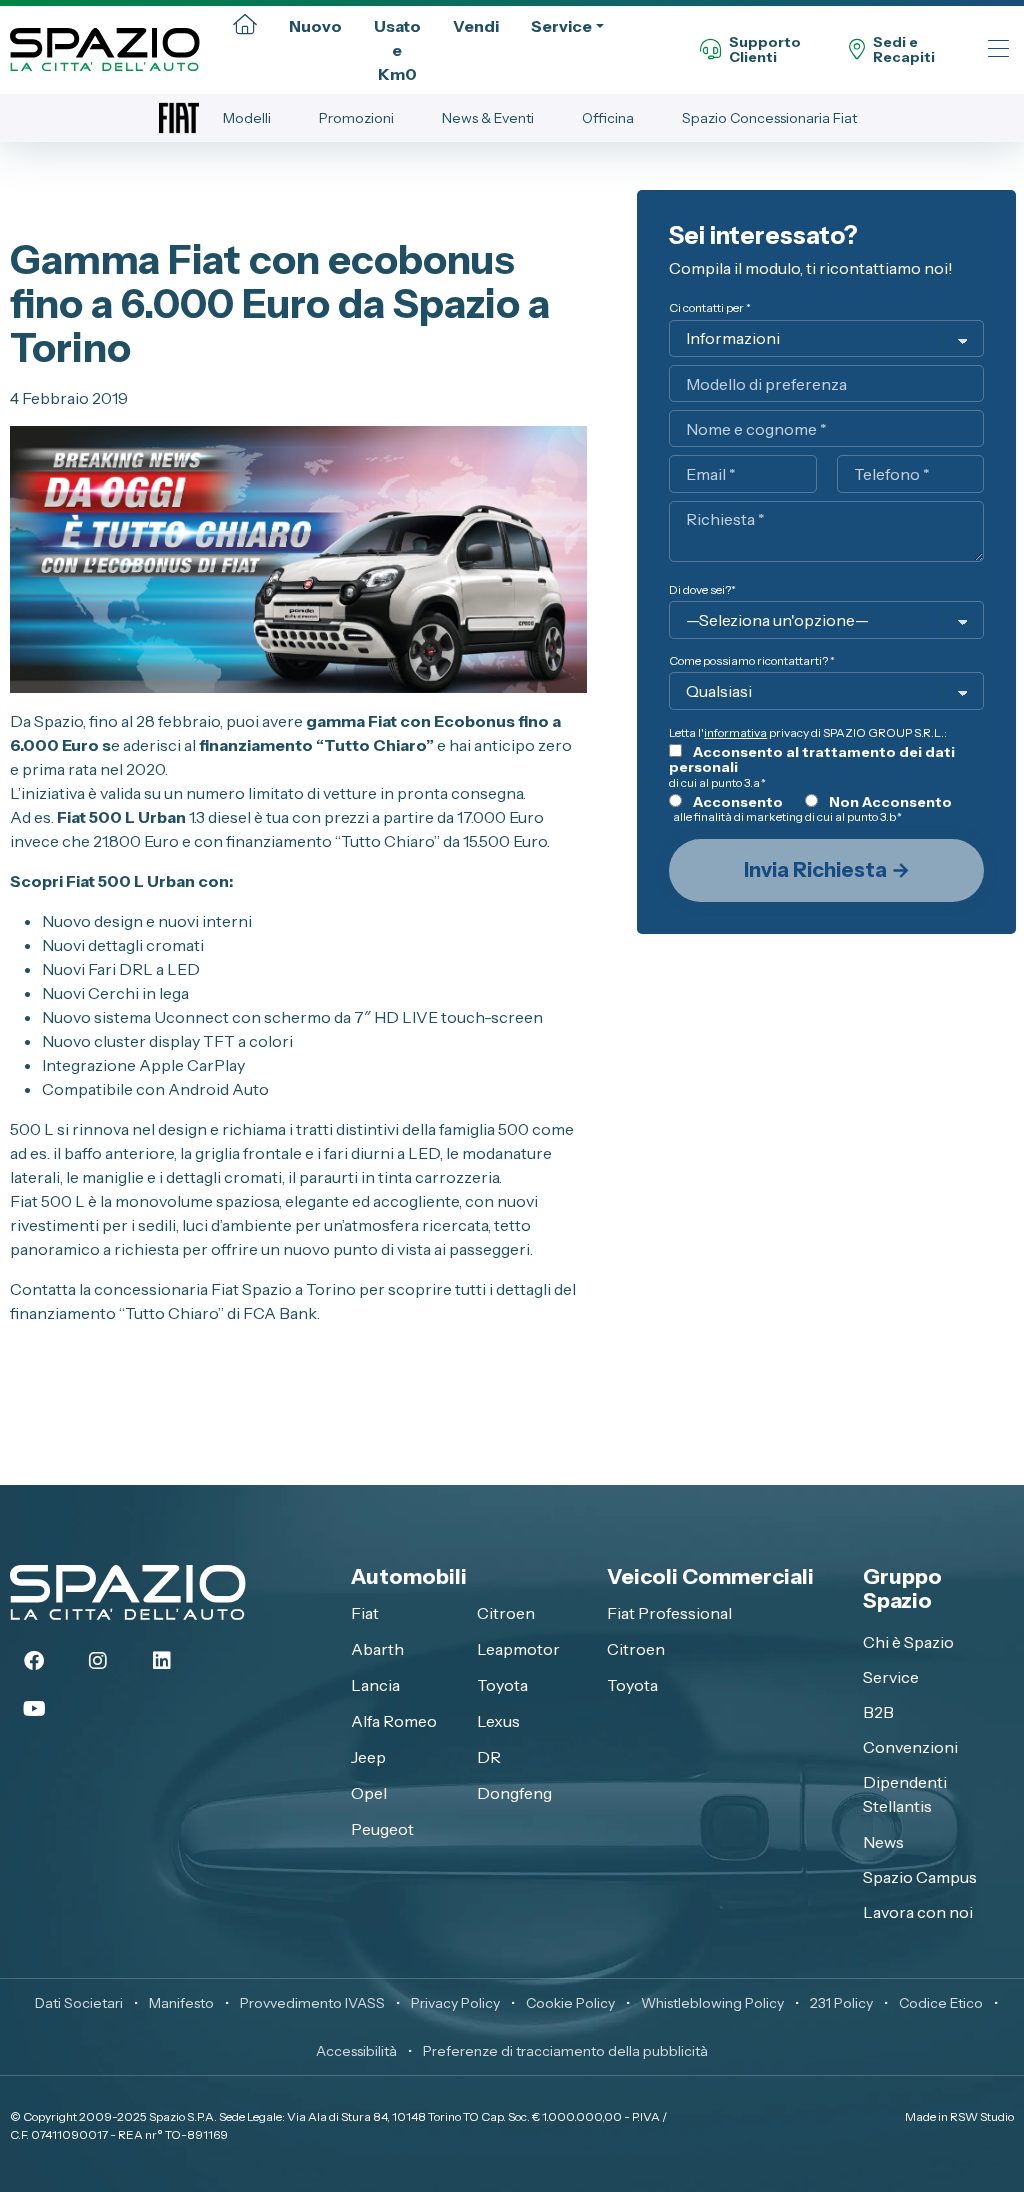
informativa (735, 732)
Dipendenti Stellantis (905, 1794)
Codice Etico (941, 2003)
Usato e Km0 (397, 50)
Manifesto (181, 2003)
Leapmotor (518, 1649)
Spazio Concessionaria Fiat (769, 118)
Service (561, 26)
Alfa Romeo (394, 1721)
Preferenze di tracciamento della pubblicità (565, 2051)
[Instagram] (98, 1661)
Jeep (368, 1757)
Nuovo (315, 26)
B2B (878, 1712)
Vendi (476, 26)
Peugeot (382, 1829)
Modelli (247, 118)
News (883, 1842)
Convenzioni (910, 1747)
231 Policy (841, 2003)
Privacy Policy (455, 2003)
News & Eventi (488, 118)
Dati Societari (79, 2003)
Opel (369, 1793)
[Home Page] (245, 26)
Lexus (498, 1721)
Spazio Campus (920, 1877)
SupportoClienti (765, 50)
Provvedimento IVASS (312, 2003)
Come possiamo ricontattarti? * (752, 660)
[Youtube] (34, 1709)
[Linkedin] (162, 1661)
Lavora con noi (918, 1912)
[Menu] (998, 50)
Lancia (375, 1685)
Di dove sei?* (702, 589)
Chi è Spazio (908, 1642)
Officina (608, 118)
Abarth (377, 1649)
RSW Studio (982, 2116)
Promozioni (356, 118)
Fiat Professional (669, 1613)
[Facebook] (34, 1661)
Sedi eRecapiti (904, 50)
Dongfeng (514, 1793)
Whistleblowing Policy (712, 2003)
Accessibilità (356, 2051)
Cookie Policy (570, 2003)
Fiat (365, 1613)
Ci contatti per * (710, 307)
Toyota (502, 1685)
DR (489, 1757)
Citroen (506, 1613)
